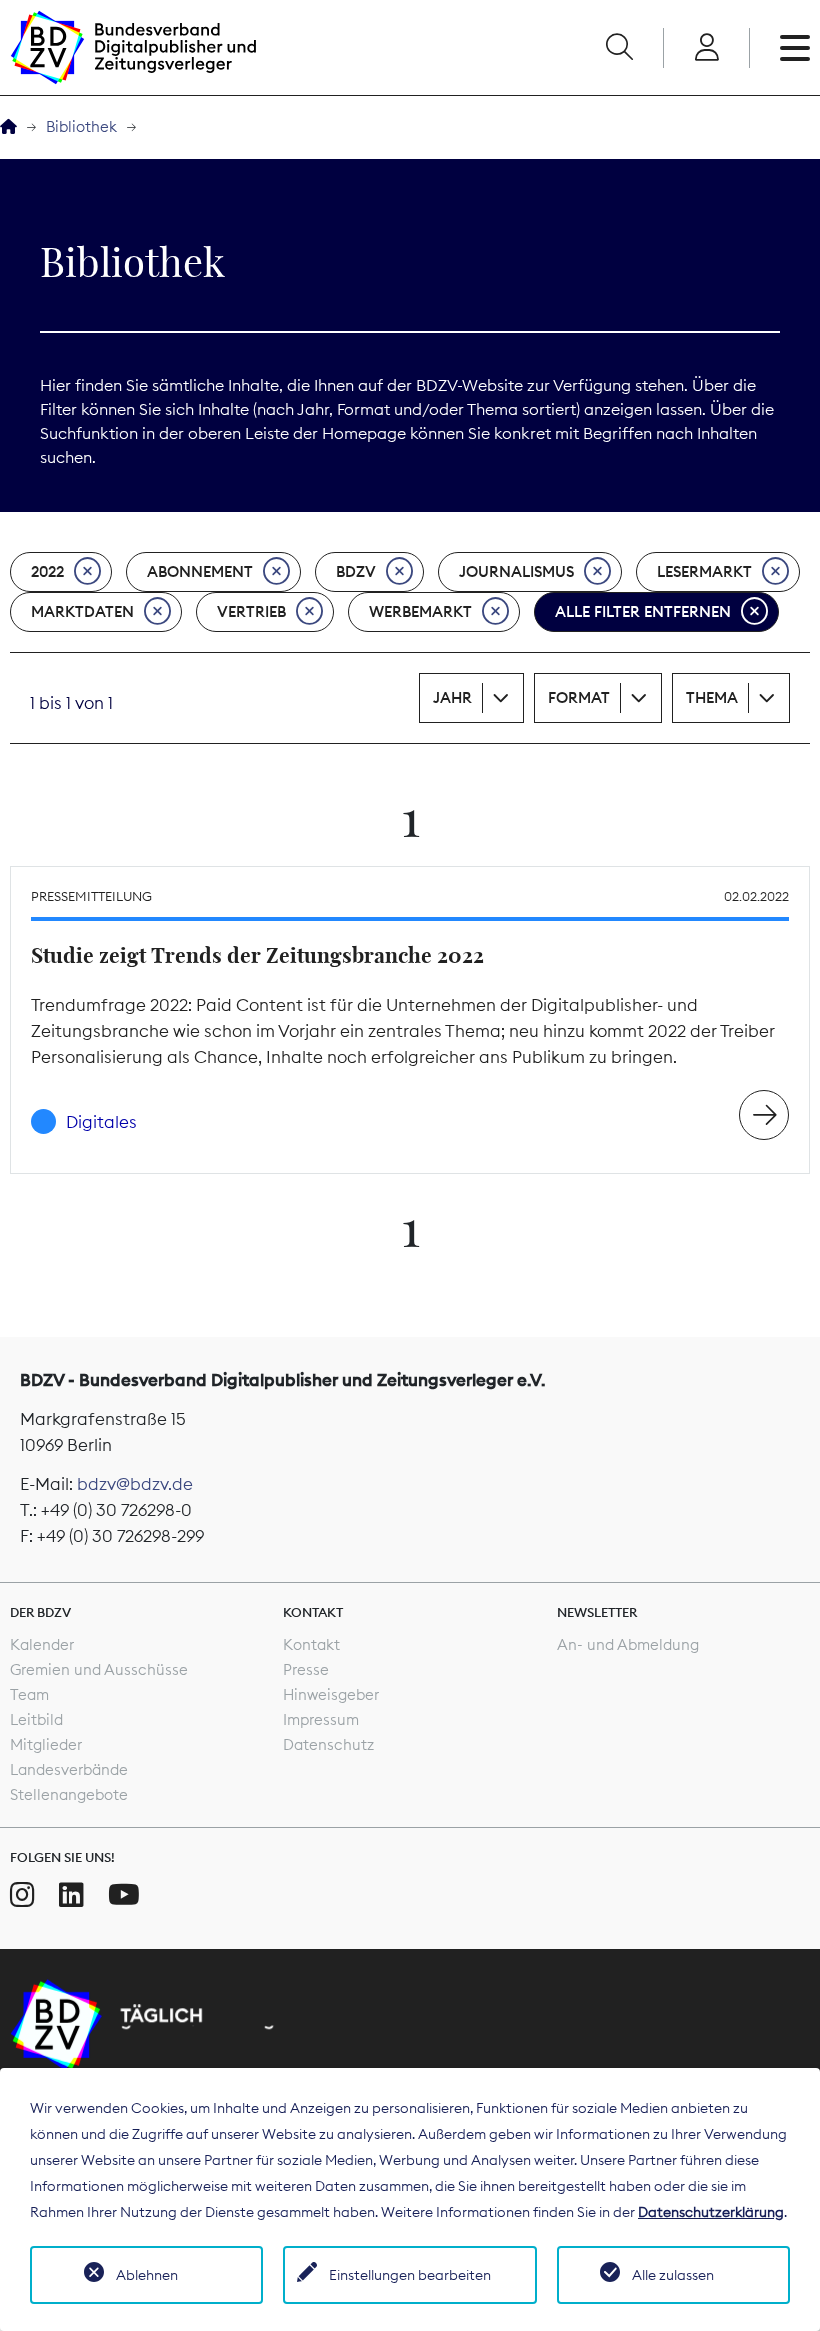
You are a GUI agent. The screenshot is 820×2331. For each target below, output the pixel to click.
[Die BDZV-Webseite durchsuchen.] (619, 48)
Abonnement (200, 571)
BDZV (356, 571)
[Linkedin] (71, 1895)
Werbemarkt (420, 611)
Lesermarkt (704, 571)
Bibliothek (81, 126)
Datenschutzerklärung (711, 2212)
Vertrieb (251, 611)
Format (579, 697)
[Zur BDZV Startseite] (8, 127)
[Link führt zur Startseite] (133, 47)
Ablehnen (147, 2275)
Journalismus (516, 571)
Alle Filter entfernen (643, 611)
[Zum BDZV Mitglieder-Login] (706, 48)
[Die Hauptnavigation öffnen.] (795, 48)
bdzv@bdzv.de (135, 1484)
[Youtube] (124, 1895)
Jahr (452, 697)
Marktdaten (82, 611)
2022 (47, 571)
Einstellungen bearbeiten (410, 2275)
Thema (712, 697)
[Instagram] (22, 1895)
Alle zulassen (673, 2275)
